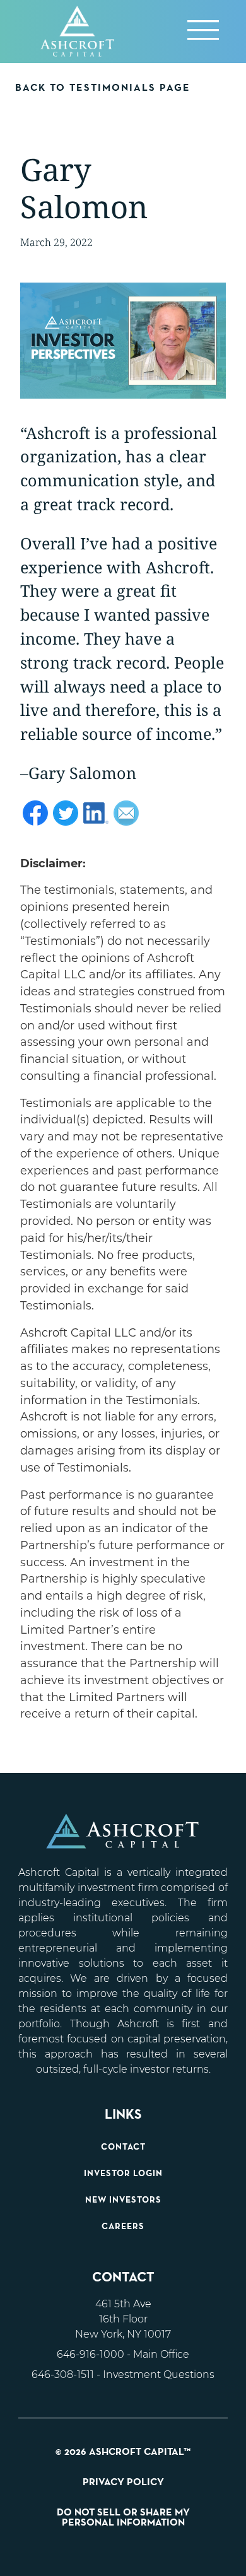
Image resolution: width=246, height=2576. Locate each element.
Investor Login (123, 2174)
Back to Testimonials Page (103, 88)
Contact (123, 2147)
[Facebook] (35, 818)
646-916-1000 (91, 2354)
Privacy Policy (123, 2483)
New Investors (123, 2200)
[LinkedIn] (96, 818)
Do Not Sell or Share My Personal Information (123, 2518)
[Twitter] (66, 818)
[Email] (126, 818)
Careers (123, 2227)
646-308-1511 (63, 2374)
